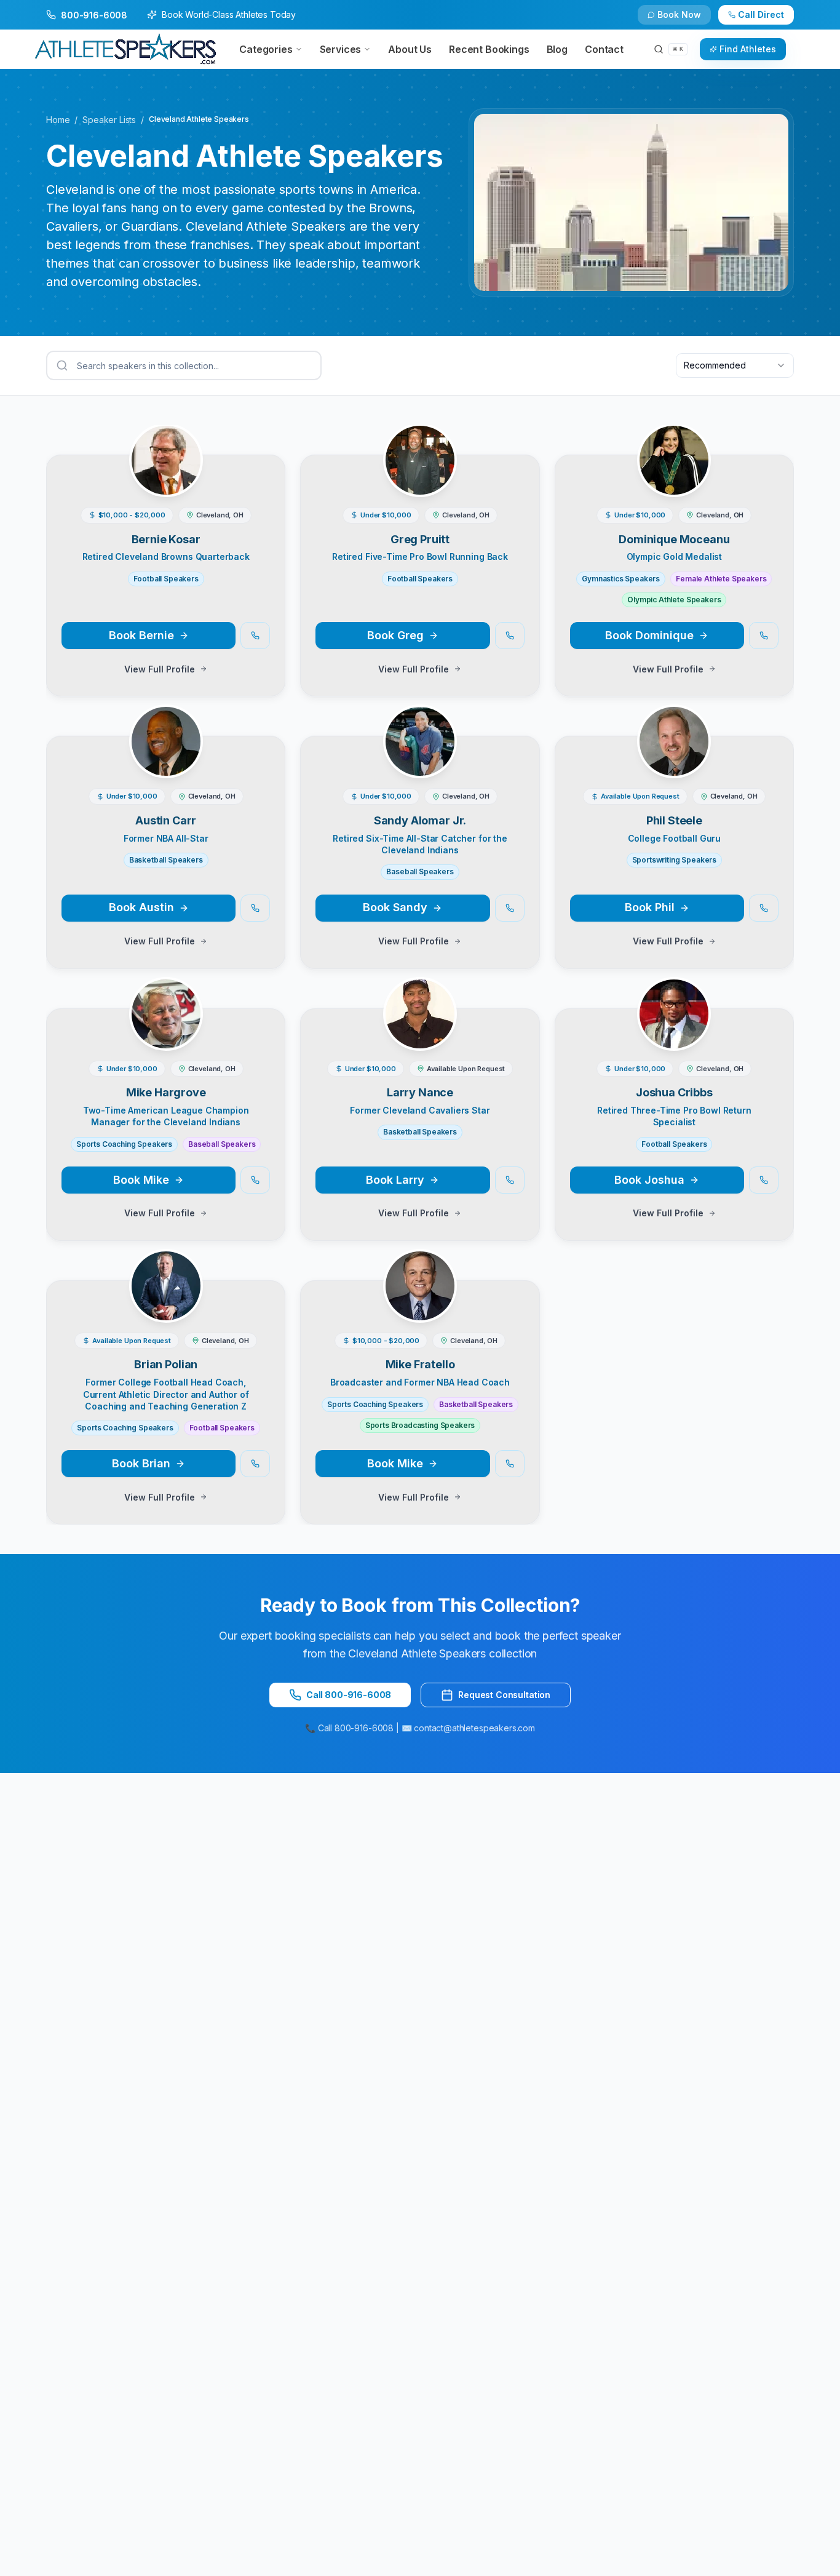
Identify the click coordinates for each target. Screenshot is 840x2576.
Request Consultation (504, 1695)
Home (58, 120)
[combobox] (735, 365)
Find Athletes (748, 49)
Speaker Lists (109, 120)
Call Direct (761, 14)
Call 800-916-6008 (349, 1695)
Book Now (679, 14)
